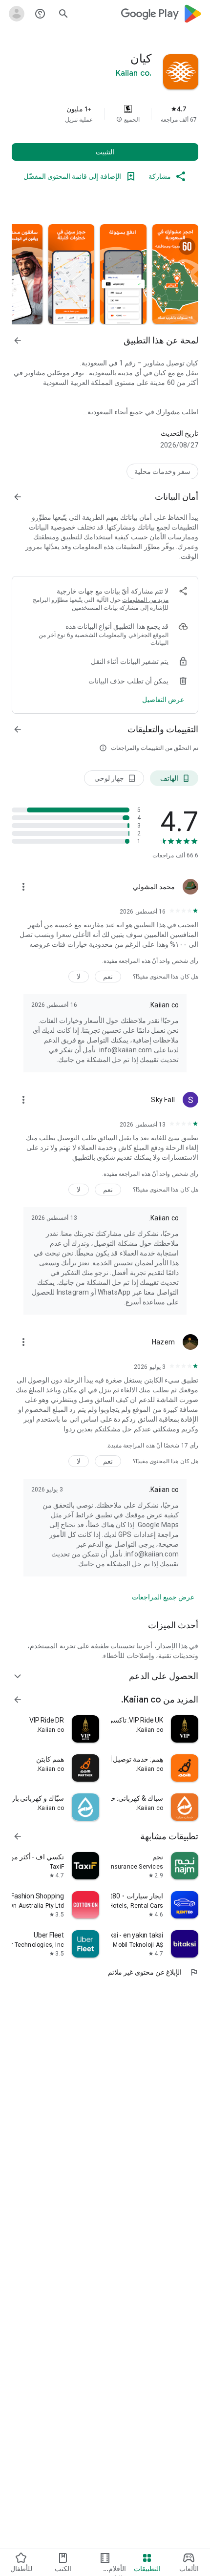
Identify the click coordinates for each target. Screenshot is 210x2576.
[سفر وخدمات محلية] (162, 471)
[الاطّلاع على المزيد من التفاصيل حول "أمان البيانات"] (163, 700)
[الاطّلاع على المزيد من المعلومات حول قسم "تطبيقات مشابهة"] (18, 1836)
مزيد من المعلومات (145, 600)
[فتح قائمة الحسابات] (17, 14)
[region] (105, 114)
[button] (119, 120)
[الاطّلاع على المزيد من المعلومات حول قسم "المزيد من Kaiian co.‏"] (18, 1700)
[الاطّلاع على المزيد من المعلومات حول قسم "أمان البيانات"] (18, 497)
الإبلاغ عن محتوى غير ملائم (153, 1972)
